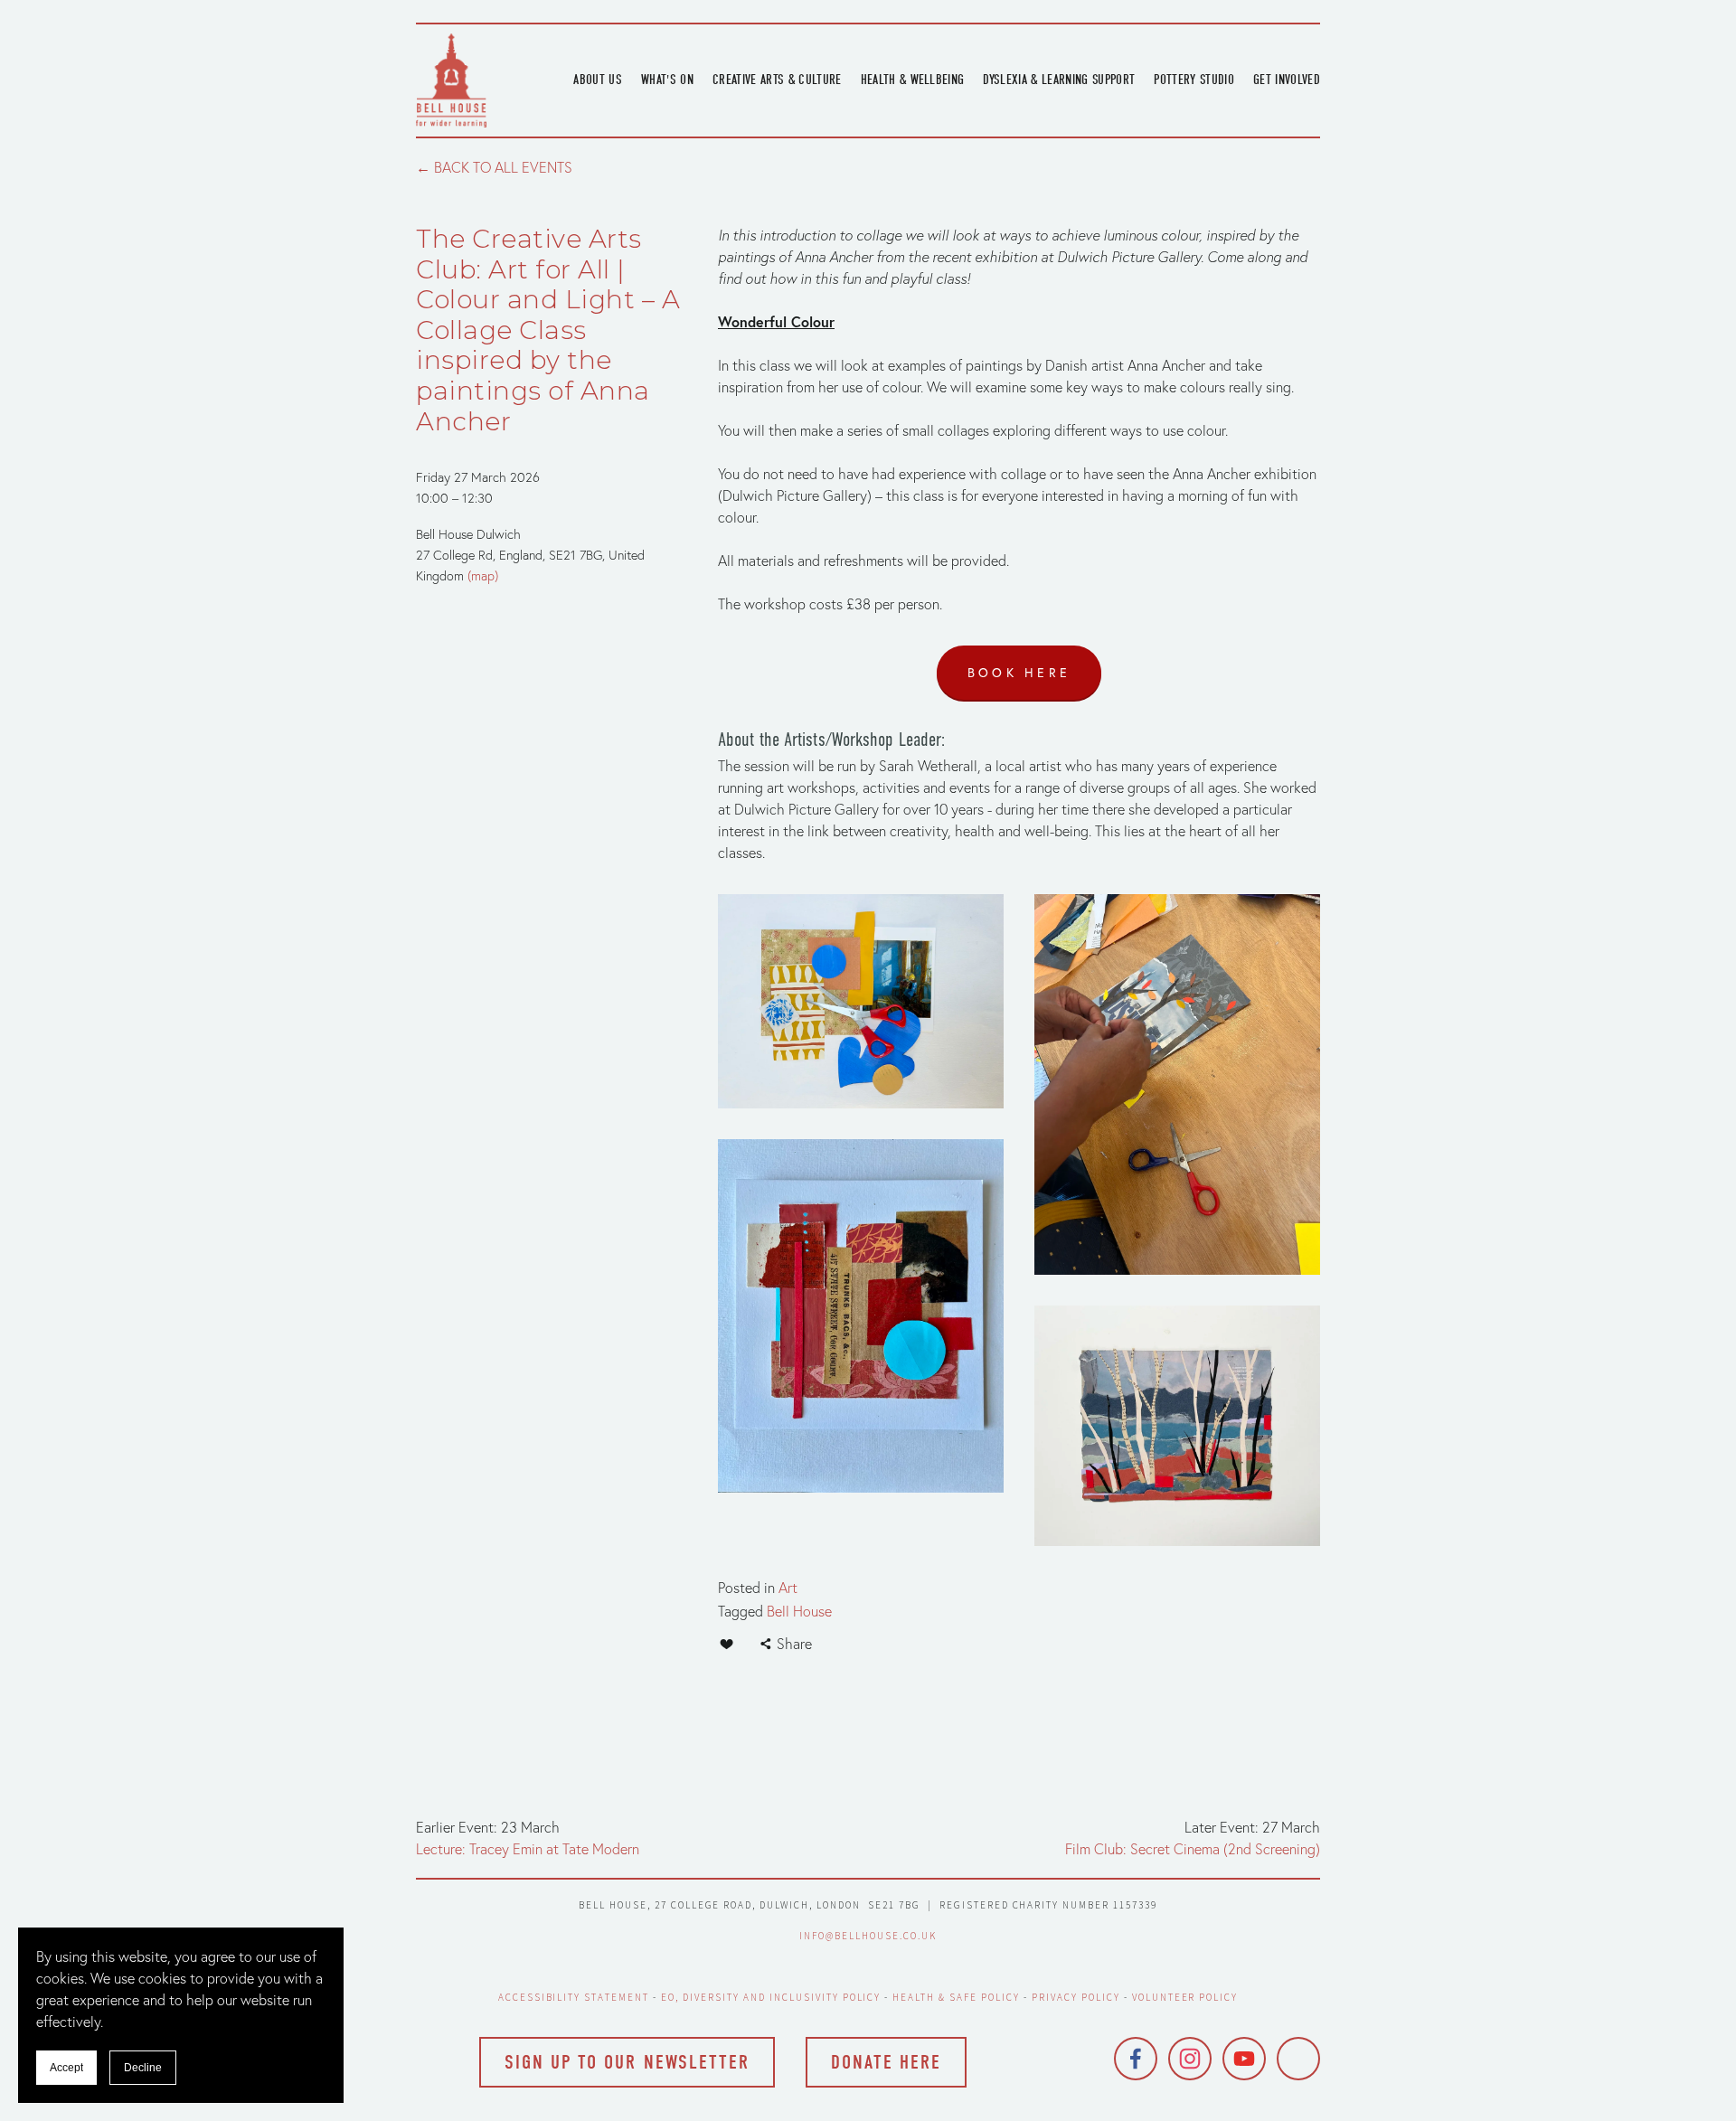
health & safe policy (956, 1997)
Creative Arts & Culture (777, 80)
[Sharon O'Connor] (1298, 2059)
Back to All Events (503, 167)
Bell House (799, 1611)
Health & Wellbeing (913, 80)
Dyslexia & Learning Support (1059, 80)
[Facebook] (1136, 2059)
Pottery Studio (1194, 80)
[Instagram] (1190, 2059)
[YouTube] (1244, 2059)
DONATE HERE (886, 2062)
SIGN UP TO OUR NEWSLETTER (627, 2062)
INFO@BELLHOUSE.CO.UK (868, 1936)
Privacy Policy (1076, 1997)
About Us (598, 80)
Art (788, 1588)
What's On (667, 80)
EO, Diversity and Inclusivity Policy (771, 1997)
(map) (483, 576)
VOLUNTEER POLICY (1185, 1997)
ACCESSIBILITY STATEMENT (574, 1997)
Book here (1019, 673)
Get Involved (1287, 80)
